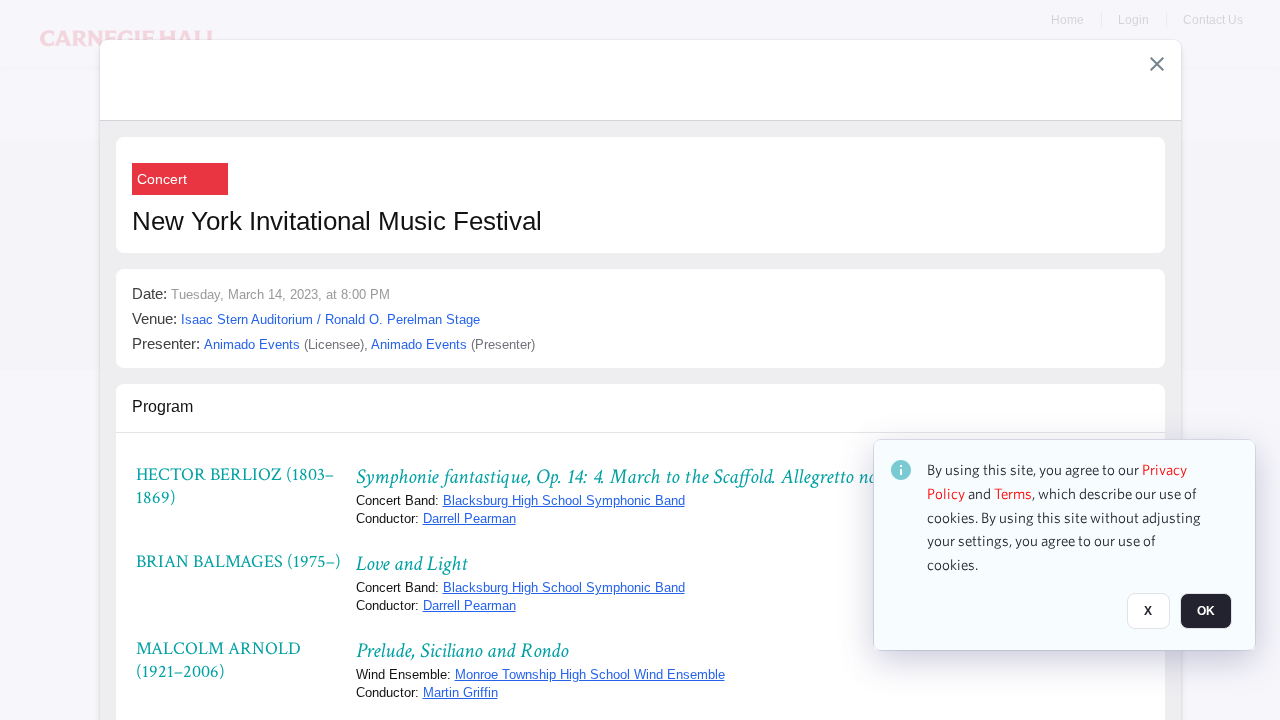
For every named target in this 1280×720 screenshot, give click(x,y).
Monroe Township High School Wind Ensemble (590, 674)
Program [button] (162, 406)
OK (1206, 611)
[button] (1157, 64)
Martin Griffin (460, 692)
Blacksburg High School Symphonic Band (564, 500)
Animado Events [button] (252, 344)
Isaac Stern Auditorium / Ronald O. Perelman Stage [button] (330, 319)
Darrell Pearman (469, 518)
